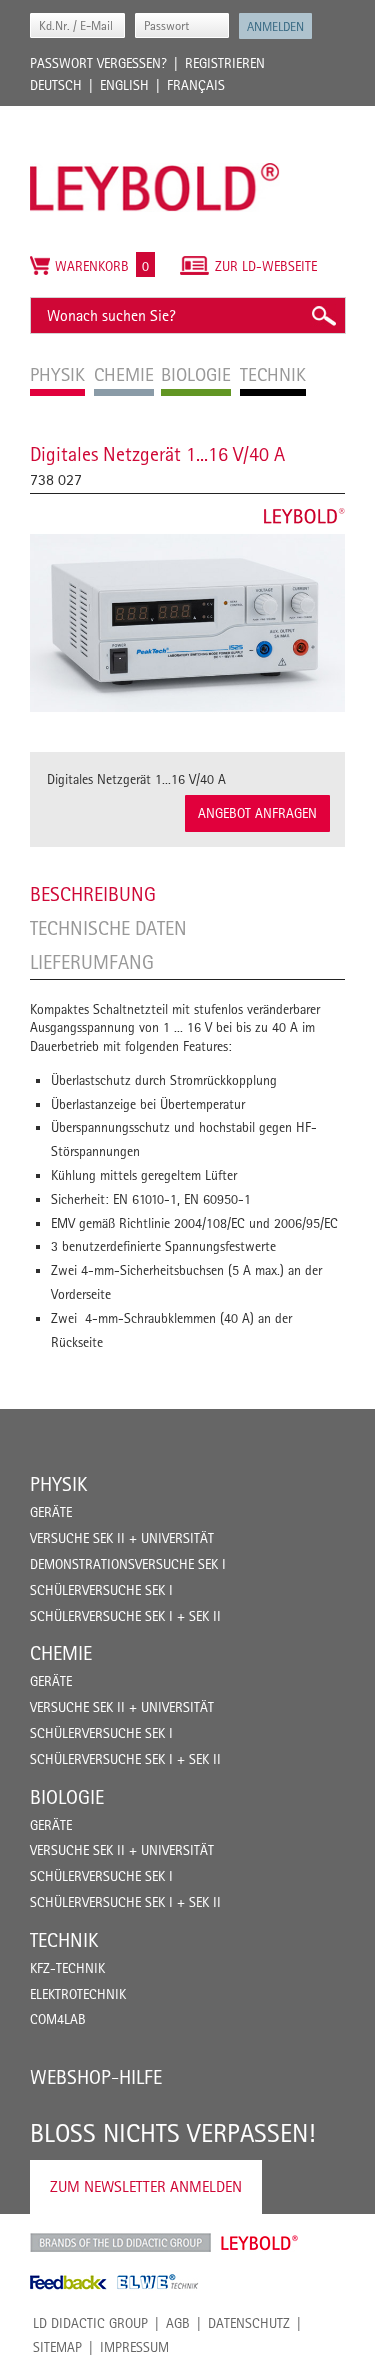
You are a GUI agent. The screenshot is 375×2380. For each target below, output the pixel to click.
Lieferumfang (92, 962)
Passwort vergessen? (98, 63)
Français (196, 85)
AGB (178, 2323)
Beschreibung (93, 894)
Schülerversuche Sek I (101, 1590)
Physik (58, 1484)
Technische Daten (108, 928)
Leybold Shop (260, 2243)
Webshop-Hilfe (96, 2077)
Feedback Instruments (68, 2282)
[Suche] (323, 315)
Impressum (134, 2347)
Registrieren (225, 63)
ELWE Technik (158, 2282)
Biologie (67, 1797)
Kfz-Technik (67, 1968)
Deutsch (56, 85)
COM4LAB (58, 2019)
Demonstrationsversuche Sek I (128, 1564)
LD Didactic (120, 2243)
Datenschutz (249, 2323)
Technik (64, 1940)
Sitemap (57, 2347)
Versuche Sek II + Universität (122, 1538)
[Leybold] (155, 116)
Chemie (61, 1653)
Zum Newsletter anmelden (146, 2186)
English (124, 85)
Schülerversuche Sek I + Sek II (125, 1616)
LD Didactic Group (90, 2323)
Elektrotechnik (78, 1994)
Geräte (51, 1512)
